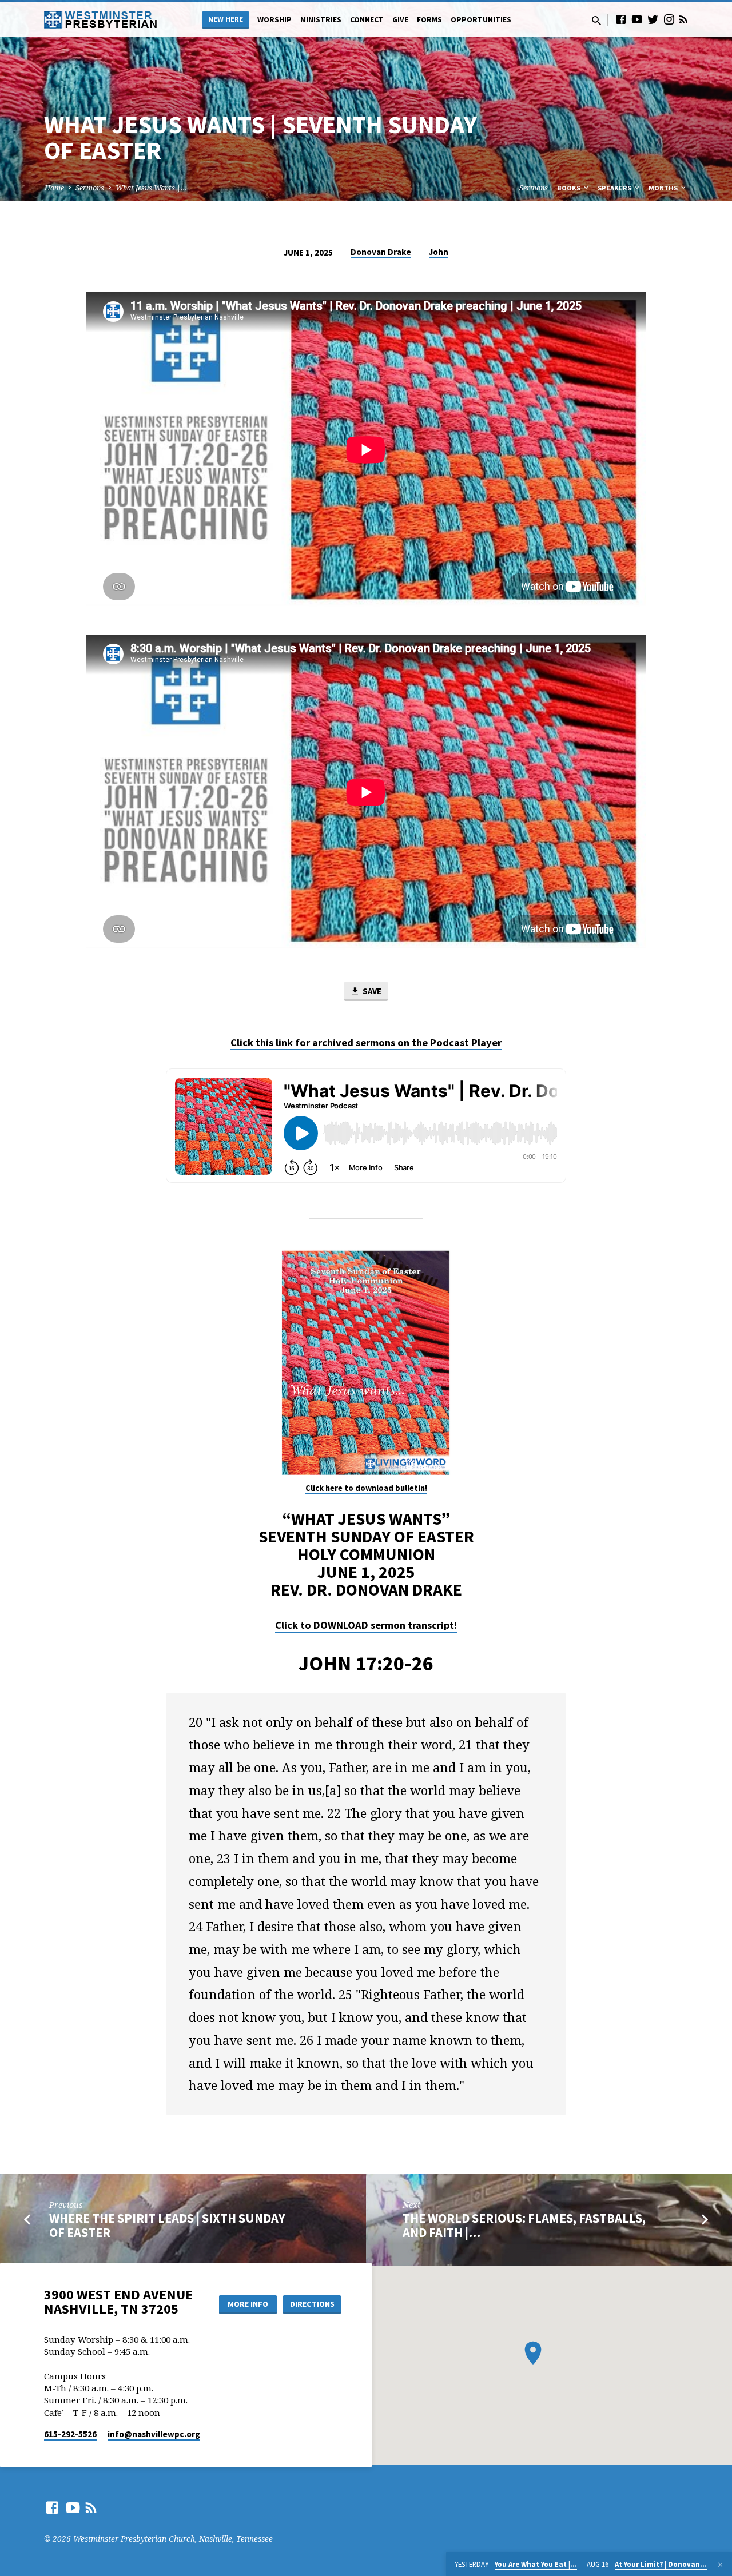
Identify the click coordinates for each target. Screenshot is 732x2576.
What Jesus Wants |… (151, 188)
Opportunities (481, 20)
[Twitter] (653, 19)
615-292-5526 (70, 2434)
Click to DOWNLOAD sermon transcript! (366, 1625)
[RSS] (683, 19)
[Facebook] (621, 19)
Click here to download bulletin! (366, 1488)
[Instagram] (669, 19)
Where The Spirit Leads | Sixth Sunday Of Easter (167, 2225)
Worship (274, 20)
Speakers (615, 188)
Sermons (90, 188)
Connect (367, 20)
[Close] (720, 2565)
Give (400, 20)
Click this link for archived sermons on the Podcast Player (366, 1042)
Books (570, 188)
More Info (248, 2304)
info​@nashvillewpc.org (154, 2434)
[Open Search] (596, 20)
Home (54, 188)
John (439, 252)
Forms (429, 20)
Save (371, 991)
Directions (312, 2304)
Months (664, 188)
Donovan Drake (381, 252)
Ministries (321, 20)
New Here (226, 19)
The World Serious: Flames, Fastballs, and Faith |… (524, 2225)
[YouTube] (637, 19)
